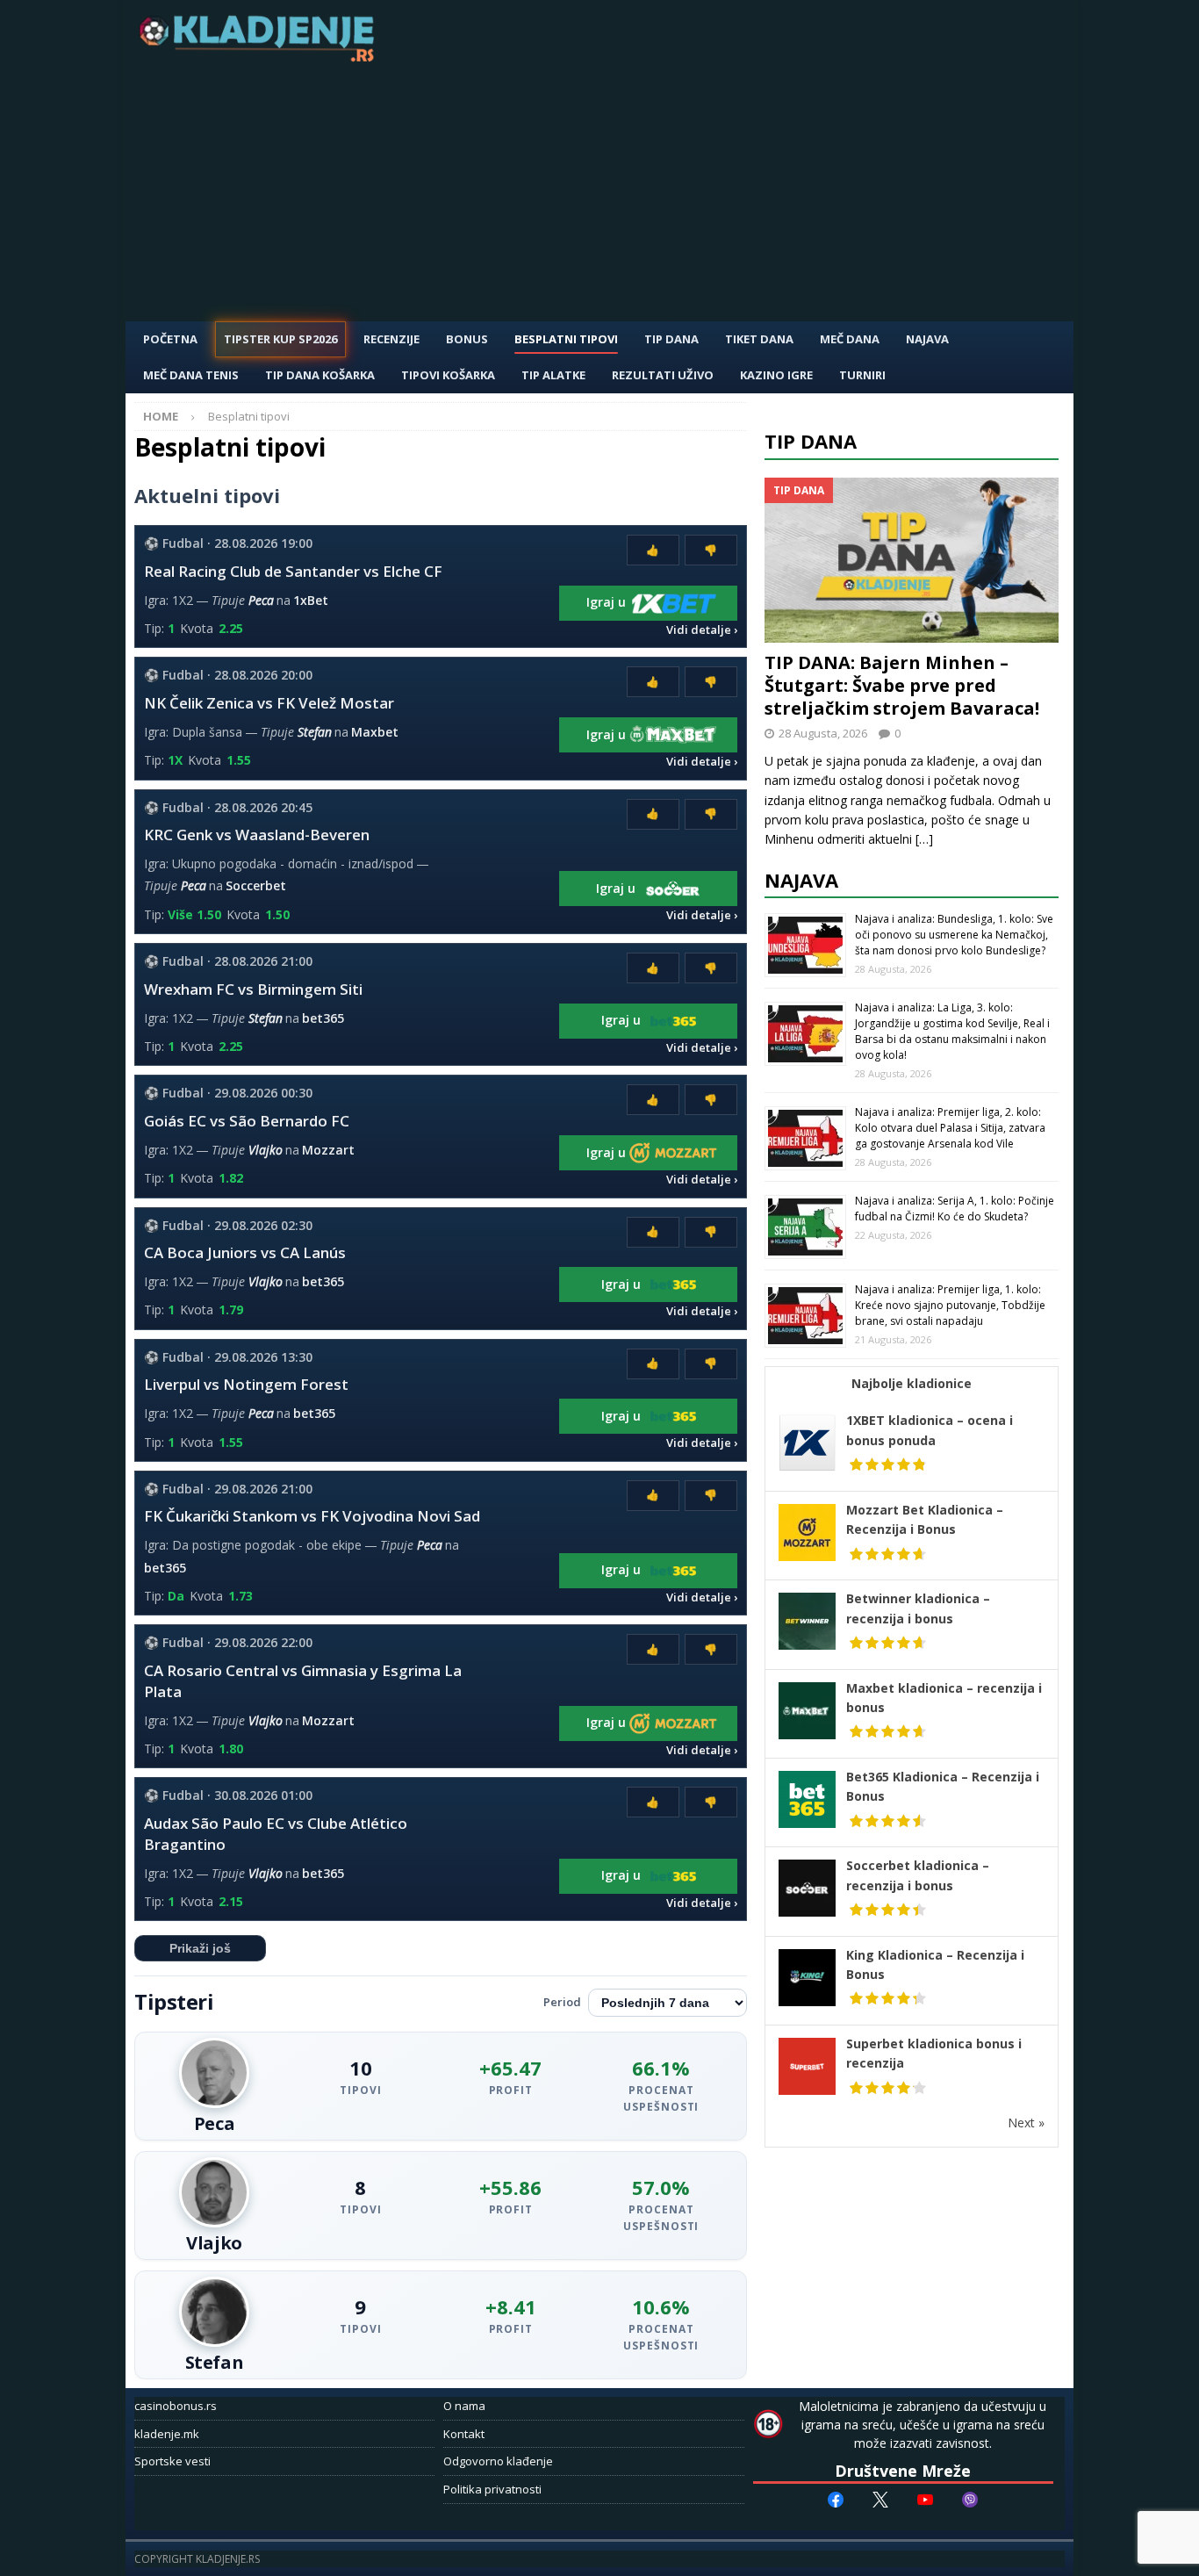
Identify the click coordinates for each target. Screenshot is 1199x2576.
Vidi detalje (699, 630)
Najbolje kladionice (912, 1383)
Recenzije (391, 339)
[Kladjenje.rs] (261, 57)
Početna (170, 339)
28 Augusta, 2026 (823, 733)
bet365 (323, 1018)
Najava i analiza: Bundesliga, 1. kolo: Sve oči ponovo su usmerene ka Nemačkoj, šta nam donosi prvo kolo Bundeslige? (954, 935)
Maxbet (375, 732)
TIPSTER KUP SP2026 (280, 339)
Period (562, 2002)
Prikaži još (200, 1948)
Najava (927, 339)
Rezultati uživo (663, 375)
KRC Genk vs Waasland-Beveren (257, 835)
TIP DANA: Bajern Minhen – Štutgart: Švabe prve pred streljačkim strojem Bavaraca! (902, 685)
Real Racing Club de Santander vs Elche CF (293, 571)
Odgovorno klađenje (498, 2461)
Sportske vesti (172, 2461)
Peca (261, 600)
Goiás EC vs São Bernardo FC (247, 1121)
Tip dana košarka (320, 375)
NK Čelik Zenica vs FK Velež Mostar (269, 703)
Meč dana (850, 339)
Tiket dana (759, 339)
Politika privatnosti (492, 2489)
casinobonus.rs (176, 2406)
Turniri (862, 375)
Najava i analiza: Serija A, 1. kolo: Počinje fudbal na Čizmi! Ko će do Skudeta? (955, 1209)
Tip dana (811, 441)
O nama (464, 2406)
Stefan (315, 732)
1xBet (311, 600)
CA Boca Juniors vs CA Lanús (245, 1252)
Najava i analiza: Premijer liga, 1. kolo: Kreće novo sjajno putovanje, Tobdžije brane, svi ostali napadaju (950, 1305)
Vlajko (266, 1150)
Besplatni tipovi (566, 339)
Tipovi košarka (448, 375)
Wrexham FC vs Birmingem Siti (253, 989)
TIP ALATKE (553, 375)
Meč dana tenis (191, 375)
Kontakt (464, 2434)
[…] (924, 839)
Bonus (467, 339)
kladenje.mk (167, 2434)
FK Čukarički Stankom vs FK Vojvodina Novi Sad (312, 1516)
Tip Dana (671, 339)
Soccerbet (256, 885)
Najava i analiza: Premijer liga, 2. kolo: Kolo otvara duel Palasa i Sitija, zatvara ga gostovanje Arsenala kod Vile (950, 1128)
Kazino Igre (776, 375)
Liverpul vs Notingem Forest (246, 1384)
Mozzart (328, 1150)
